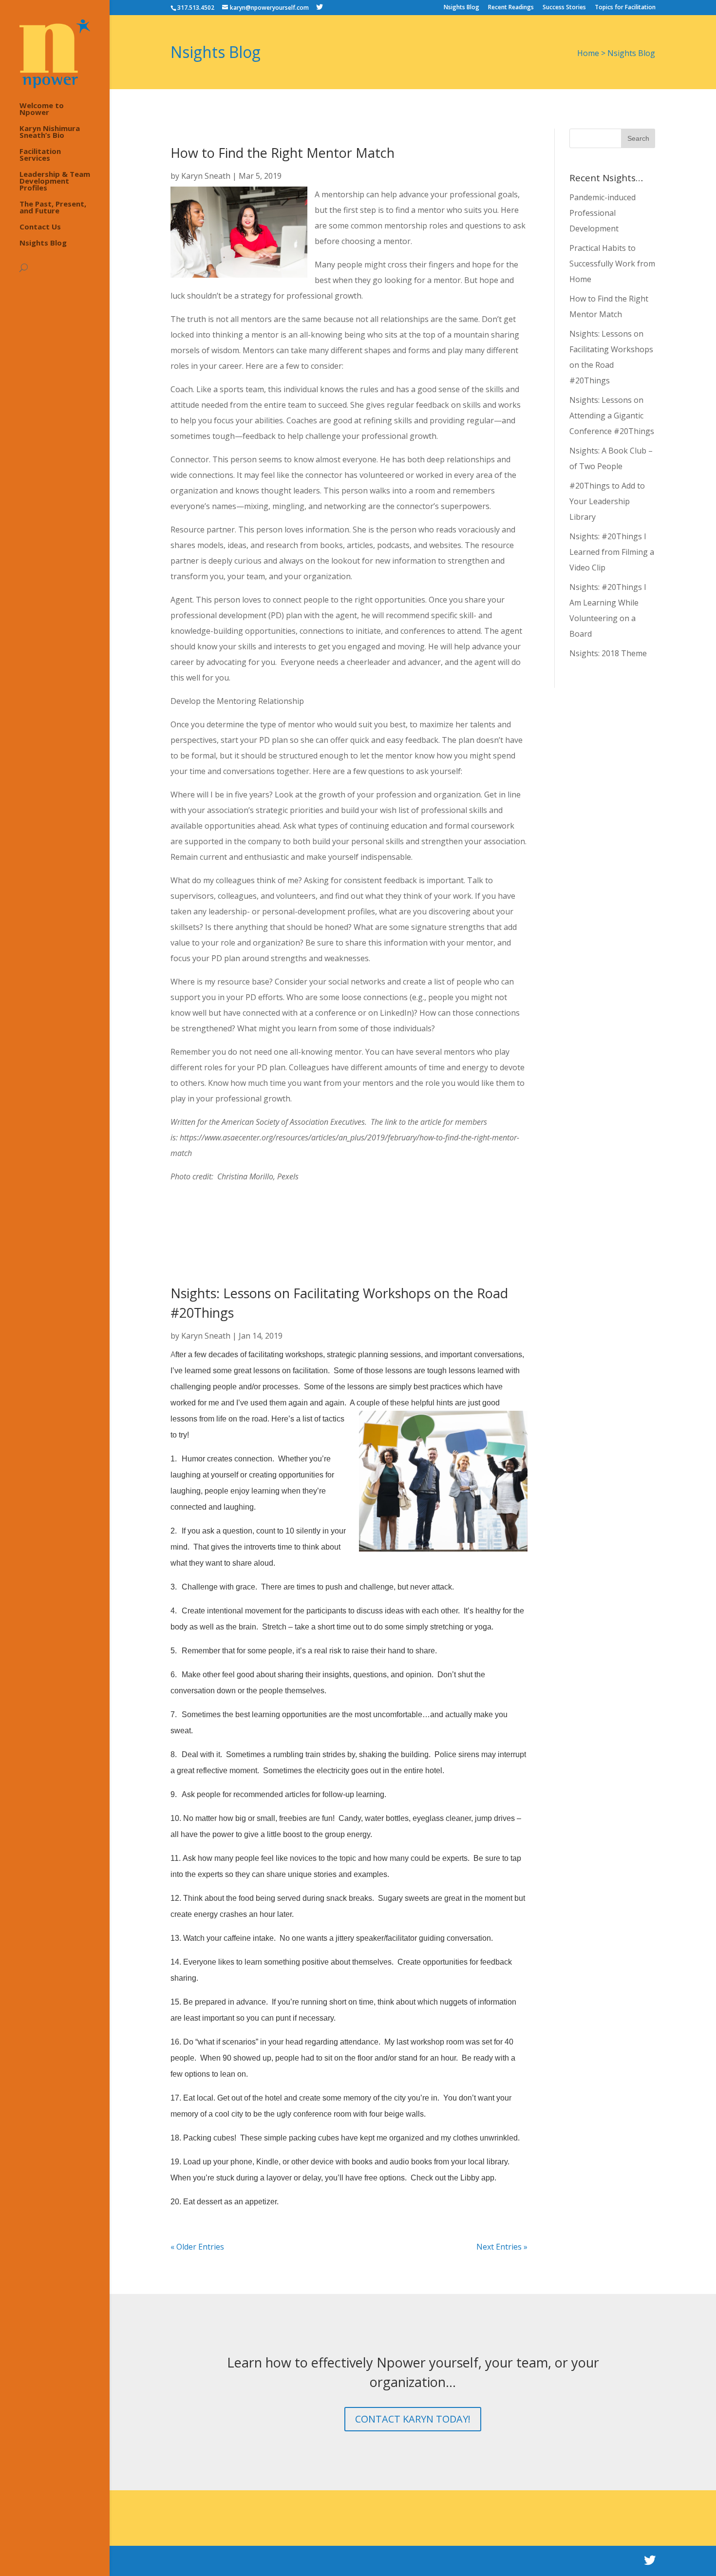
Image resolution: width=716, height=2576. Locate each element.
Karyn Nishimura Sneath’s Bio (50, 132)
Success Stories (564, 8)
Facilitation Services (40, 155)
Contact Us (40, 227)
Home (588, 53)
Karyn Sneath (206, 176)
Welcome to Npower (42, 109)
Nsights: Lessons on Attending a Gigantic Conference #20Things (612, 416)
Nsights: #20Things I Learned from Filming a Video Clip (612, 552)
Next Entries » (502, 2247)
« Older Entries (197, 2247)
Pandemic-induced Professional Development (603, 213)
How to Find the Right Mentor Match (283, 153)
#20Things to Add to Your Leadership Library (607, 501)
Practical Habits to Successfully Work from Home (612, 264)
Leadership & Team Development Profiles (55, 181)
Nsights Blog (462, 8)
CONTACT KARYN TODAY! (413, 2419)
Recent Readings (511, 8)
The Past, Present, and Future (53, 208)
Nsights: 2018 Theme (608, 653)
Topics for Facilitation (625, 8)
